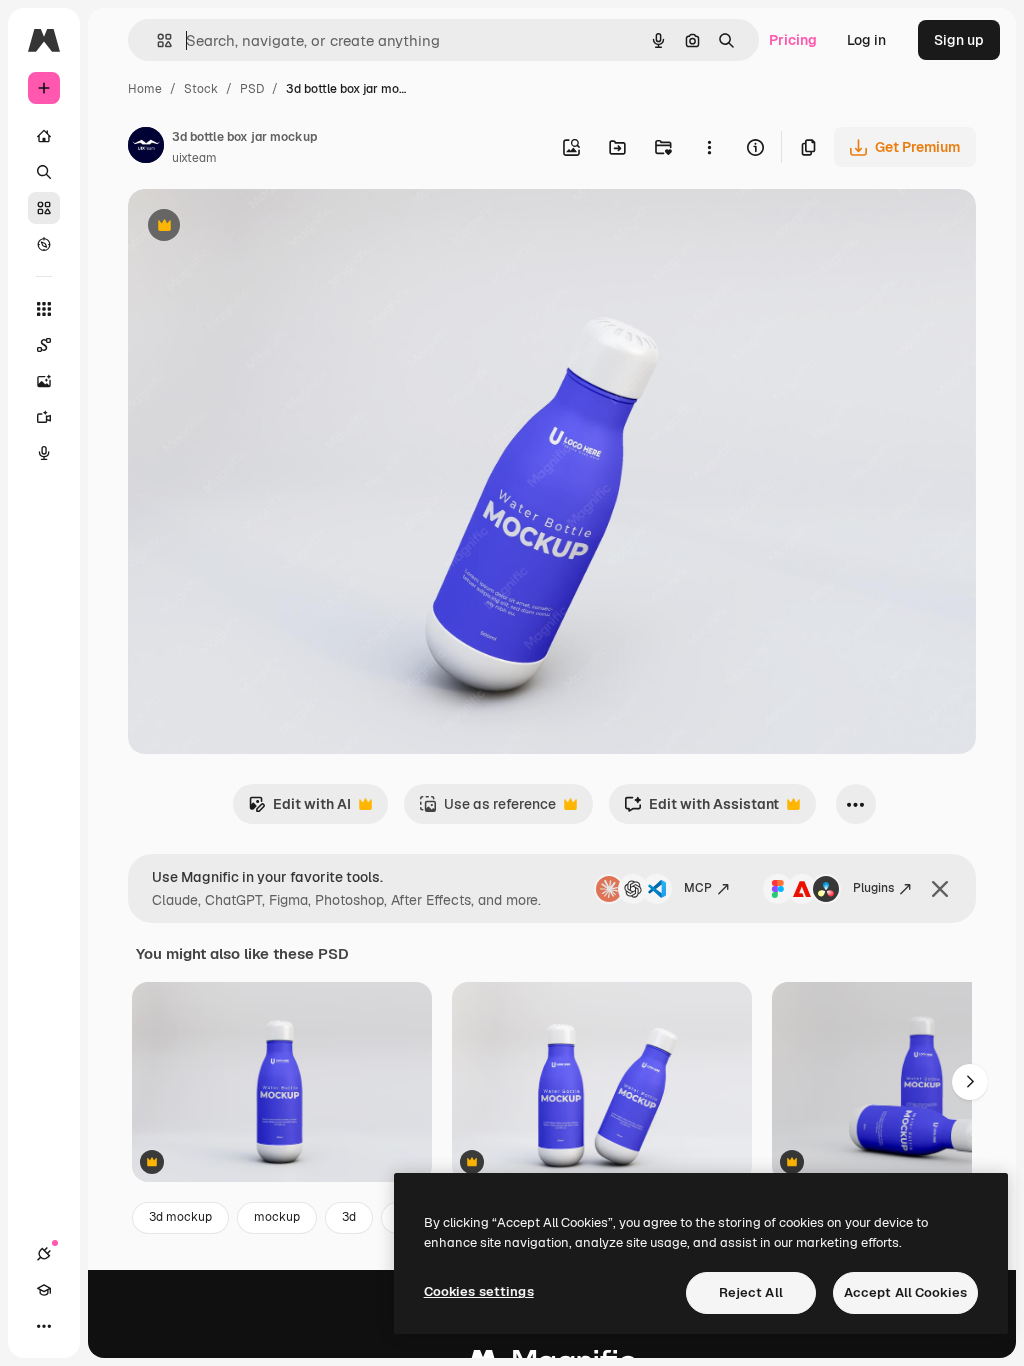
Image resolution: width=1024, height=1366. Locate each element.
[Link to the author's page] (146, 148)
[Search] (44, 172)
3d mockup (180, 1217)
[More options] (709, 147)
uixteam (194, 158)
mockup (277, 1217)
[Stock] (44, 208)
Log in (866, 40)
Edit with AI (299, 809)
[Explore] (44, 244)
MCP (698, 888)
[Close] (940, 889)
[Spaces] (44, 345)
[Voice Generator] (44, 453)
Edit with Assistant (701, 809)
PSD (252, 89)
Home (145, 89)
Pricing (793, 40)
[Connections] (44, 1254)
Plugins (873, 888)
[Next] (970, 1082)
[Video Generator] (44, 417)
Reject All (751, 1292)
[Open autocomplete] (156, 40)
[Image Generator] (44, 381)
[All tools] (44, 309)
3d (349, 1217)
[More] (44, 1326)
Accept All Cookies (905, 1292)
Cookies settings (479, 1291)
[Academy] (44, 1290)
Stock (201, 89)
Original (256, 227)
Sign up (959, 40)
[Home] (44, 136)
